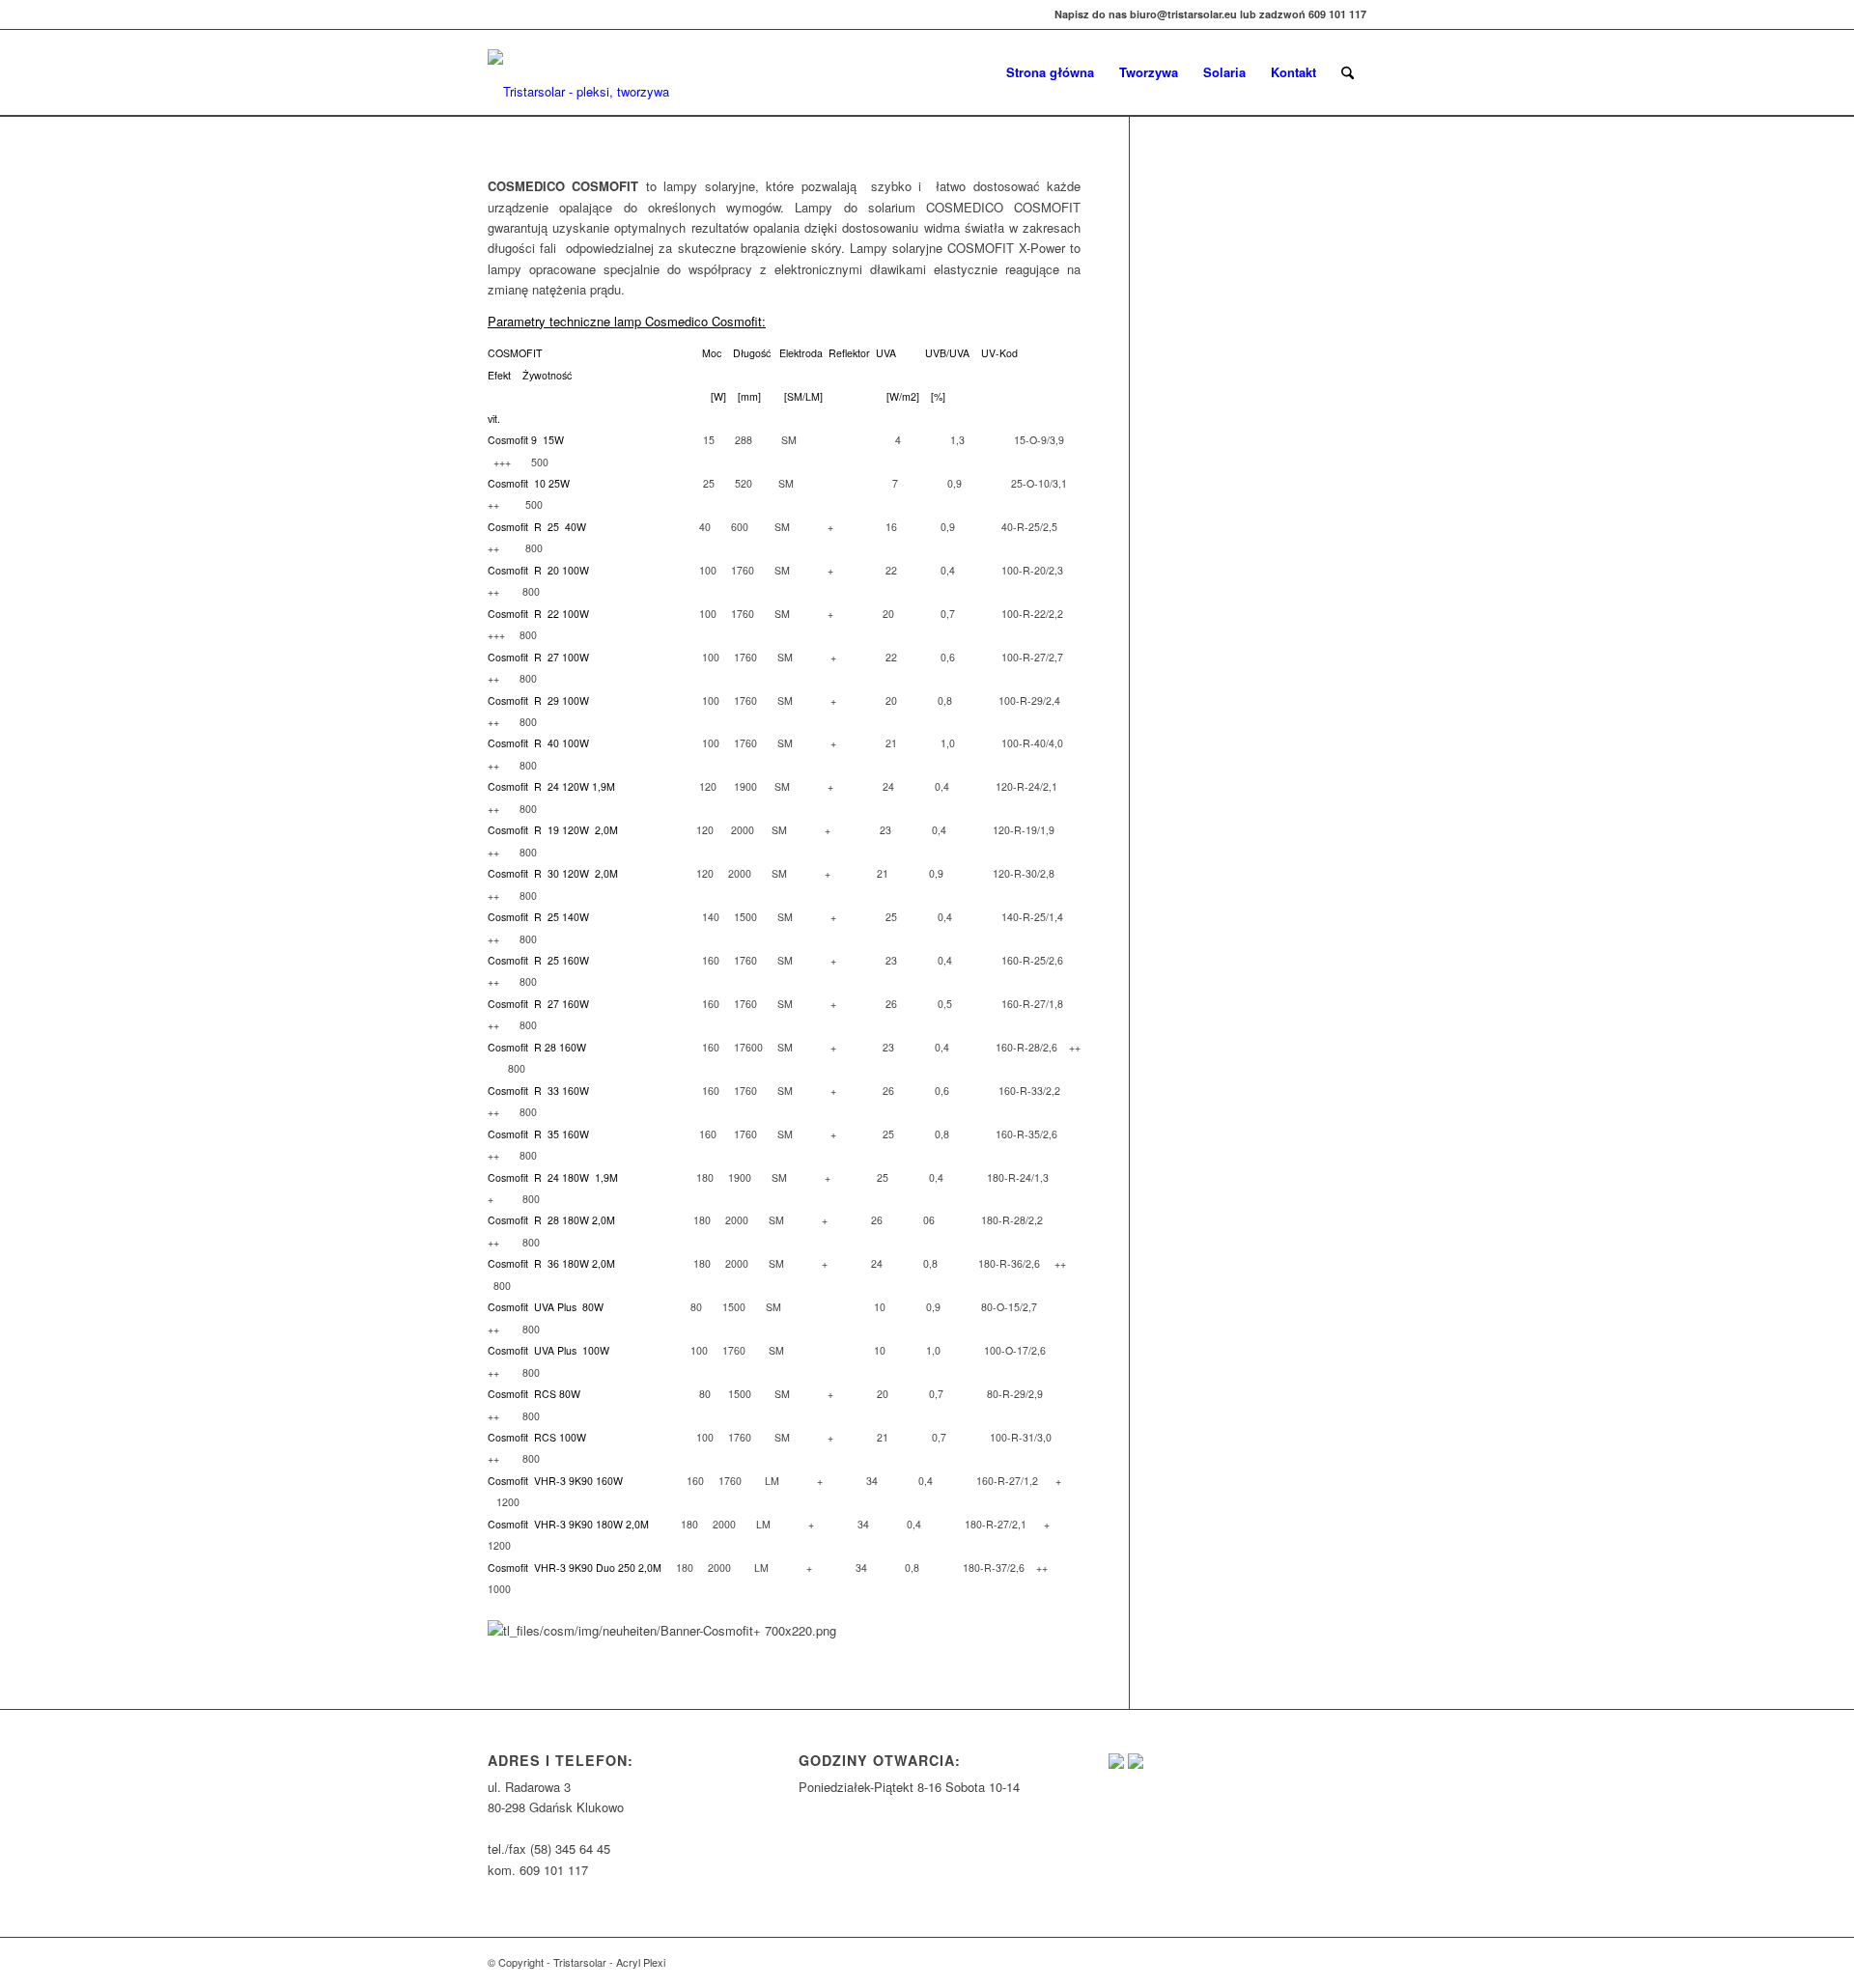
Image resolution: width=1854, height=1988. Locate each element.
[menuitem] (1050, 72)
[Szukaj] (1348, 72)
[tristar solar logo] (586, 82)
